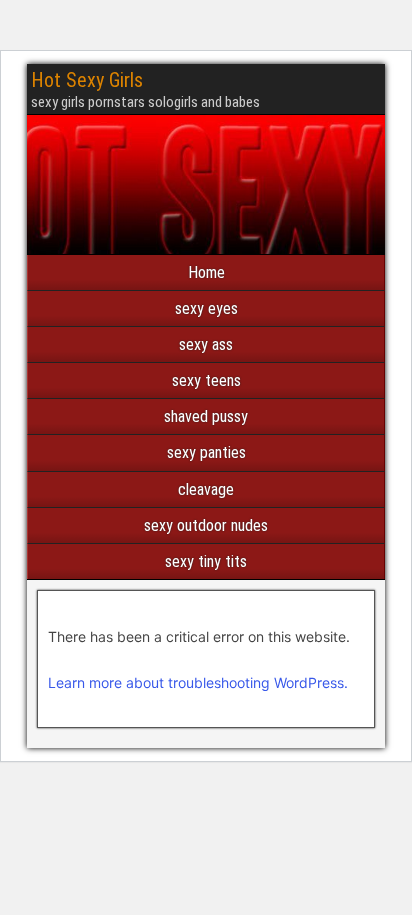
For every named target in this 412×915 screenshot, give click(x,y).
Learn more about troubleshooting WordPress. (198, 682)
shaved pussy (206, 416)
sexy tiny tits (206, 561)
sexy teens (206, 380)
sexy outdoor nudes (206, 525)
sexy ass (206, 344)
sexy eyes (206, 308)
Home (206, 272)
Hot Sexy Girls (87, 80)
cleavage (206, 489)
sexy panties (206, 452)
